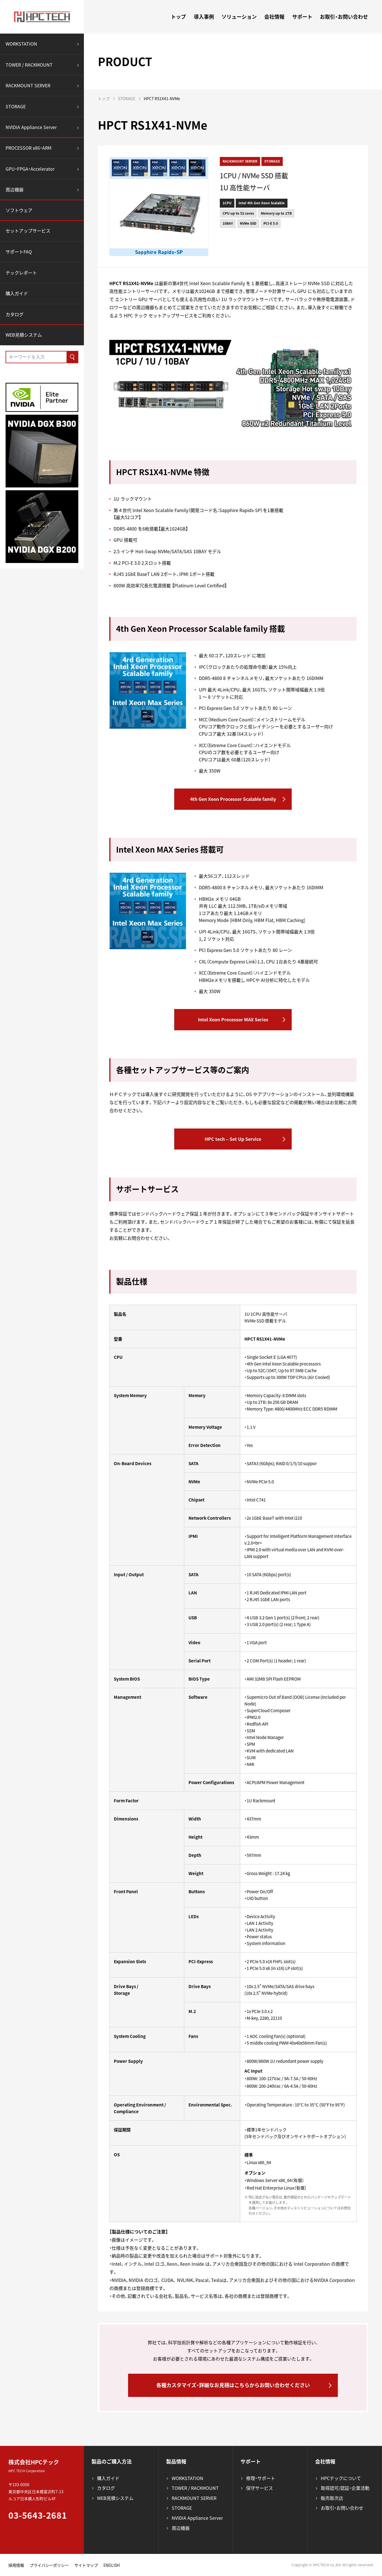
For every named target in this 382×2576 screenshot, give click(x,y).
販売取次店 (332, 2498)
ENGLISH (112, 2565)
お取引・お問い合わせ (344, 17)
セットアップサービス (28, 231)
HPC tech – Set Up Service (233, 1139)
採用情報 (16, 2565)
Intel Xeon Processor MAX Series (233, 1019)
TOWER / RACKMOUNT (29, 65)
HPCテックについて (341, 2478)
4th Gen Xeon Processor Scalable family (233, 799)
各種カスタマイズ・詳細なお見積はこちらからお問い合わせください (233, 2385)
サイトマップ (86, 2565)
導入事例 (204, 17)
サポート (302, 17)
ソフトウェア (19, 210)
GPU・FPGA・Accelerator (30, 169)
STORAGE (16, 106)
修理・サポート (261, 2478)
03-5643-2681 (38, 2515)
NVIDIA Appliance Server (31, 127)
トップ (178, 17)
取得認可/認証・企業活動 (345, 2488)
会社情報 (274, 17)
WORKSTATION (21, 44)
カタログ (15, 314)
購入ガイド (17, 293)
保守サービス (260, 2488)
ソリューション (239, 17)
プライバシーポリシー (49, 2565)
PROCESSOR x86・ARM (29, 148)
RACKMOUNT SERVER (28, 85)
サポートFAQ (19, 252)
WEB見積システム (24, 335)
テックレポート (21, 273)
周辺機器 (15, 189)
